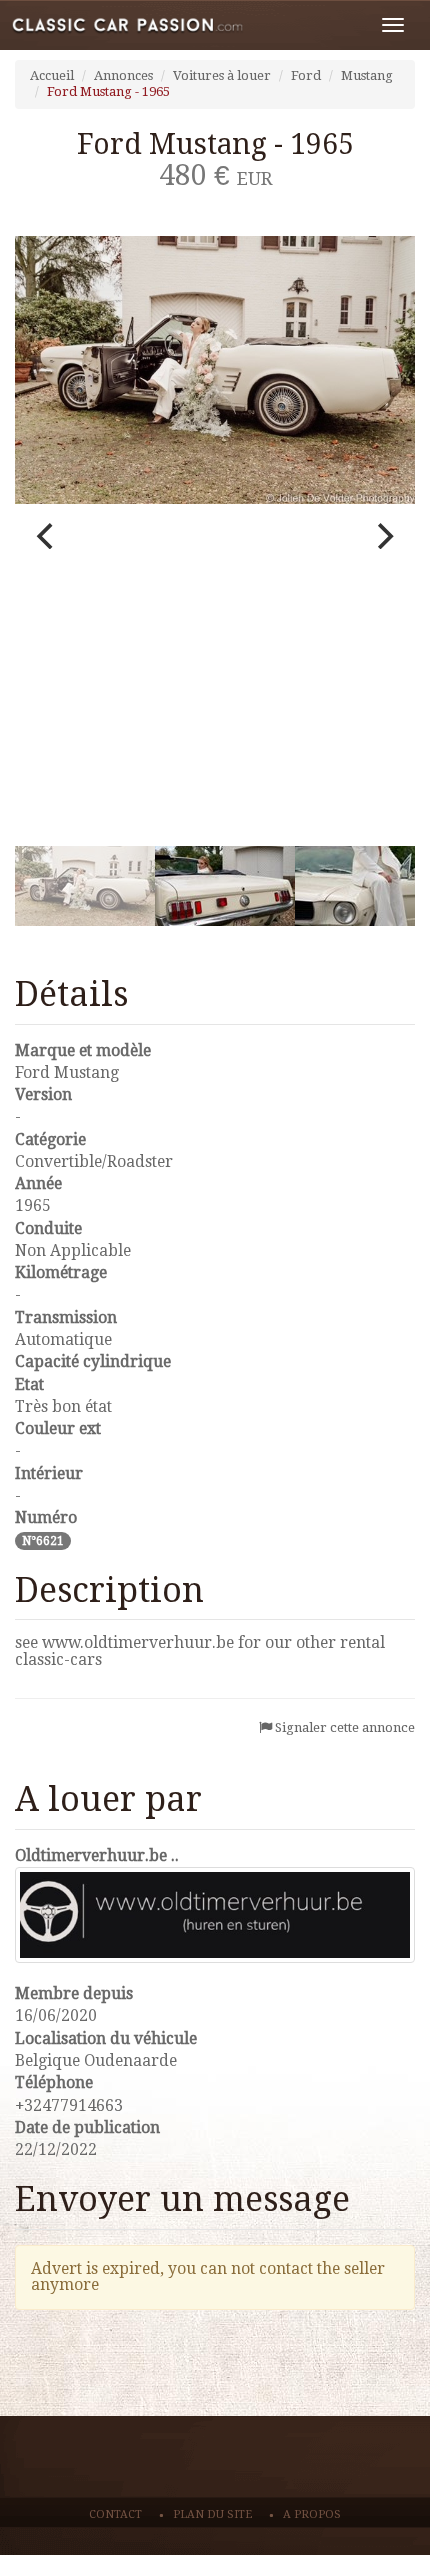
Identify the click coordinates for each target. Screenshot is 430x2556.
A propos (312, 2514)
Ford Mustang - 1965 (108, 91)
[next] (383, 536)
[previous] (47, 536)
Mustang (367, 75)
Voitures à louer (222, 75)
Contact (115, 2514)
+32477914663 (69, 2105)
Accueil (52, 75)
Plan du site (212, 2514)
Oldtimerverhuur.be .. (97, 1855)
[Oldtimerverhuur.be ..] (215, 1915)
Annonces (123, 75)
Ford (306, 75)
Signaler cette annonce (345, 1727)
